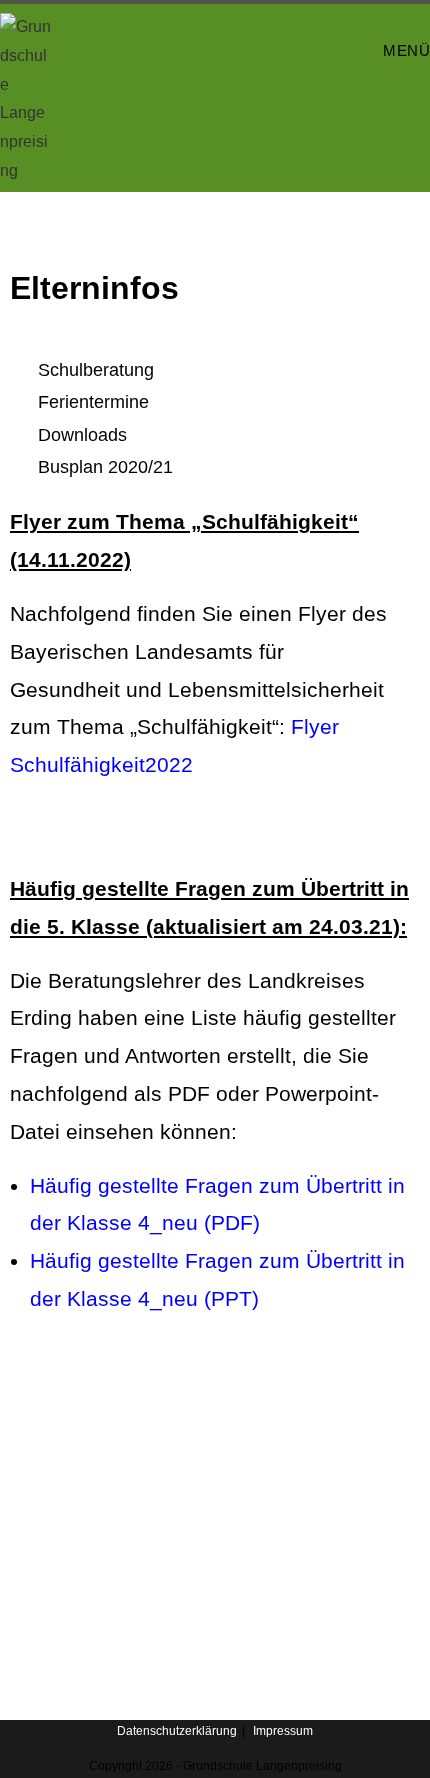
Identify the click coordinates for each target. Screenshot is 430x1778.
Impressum (283, 1731)
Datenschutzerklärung (177, 1731)
